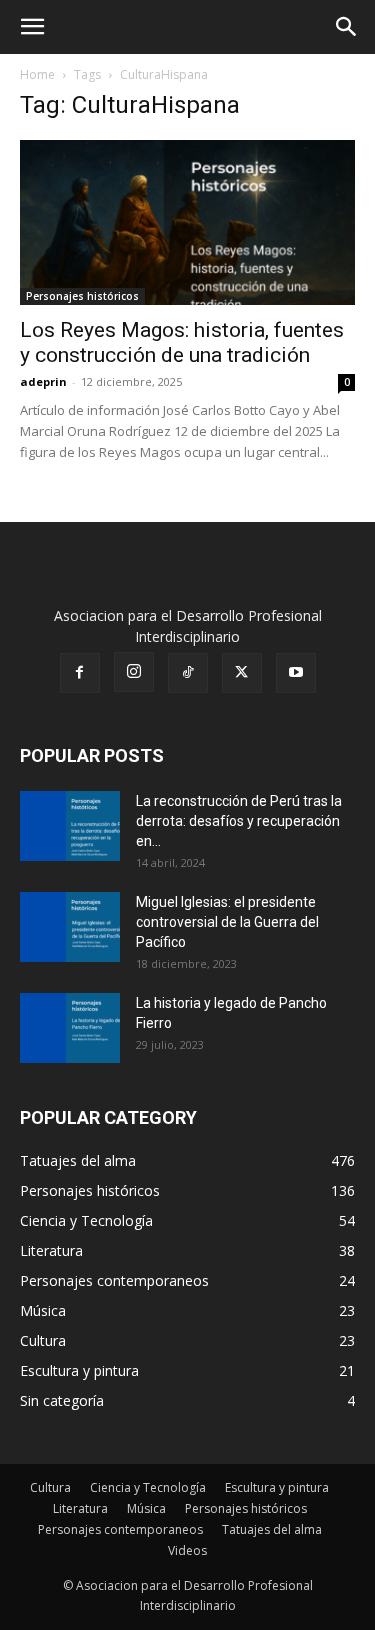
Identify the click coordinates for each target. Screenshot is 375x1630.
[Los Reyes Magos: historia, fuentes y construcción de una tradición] (187, 222)
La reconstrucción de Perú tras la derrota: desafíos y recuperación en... (239, 821)
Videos (187, 1550)
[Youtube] (296, 673)
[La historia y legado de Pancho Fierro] (70, 1028)
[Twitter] (242, 673)
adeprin (43, 381)
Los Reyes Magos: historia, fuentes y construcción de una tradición (182, 342)
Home (37, 74)
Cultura (50, 1487)
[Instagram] (134, 672)
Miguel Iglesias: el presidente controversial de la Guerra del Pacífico (227, 922)
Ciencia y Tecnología (148, 1487)
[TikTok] (188, 673)
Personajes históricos (82, 296)
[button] (32, 27)
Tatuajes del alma (272, 1529)
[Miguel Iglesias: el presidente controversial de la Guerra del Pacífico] (70, 927)
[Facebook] (80, 673)
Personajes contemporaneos (120, 1529)
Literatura (80, 1508)
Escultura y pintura (277, 1487)
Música (146, 1508)
